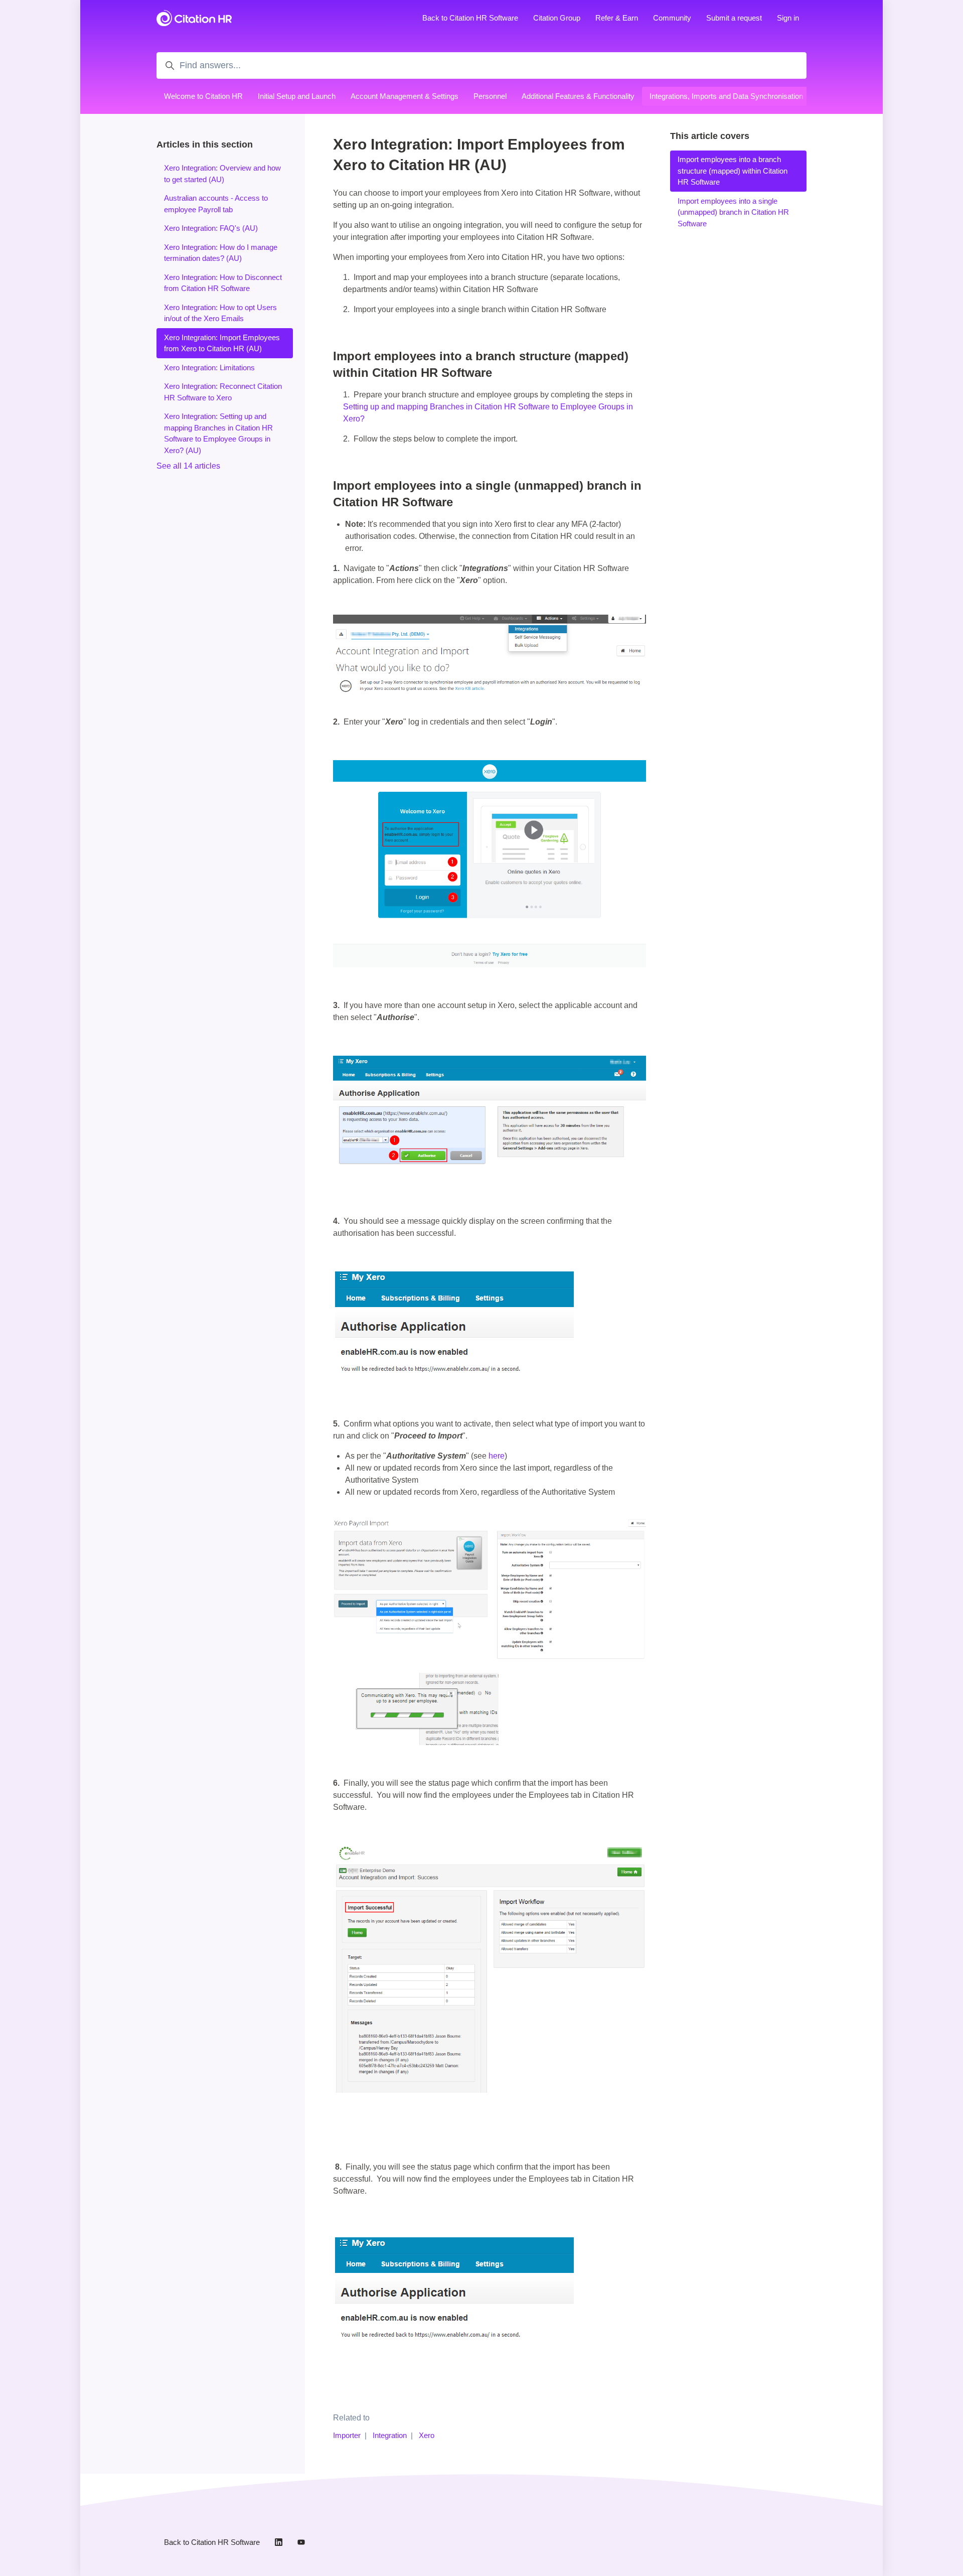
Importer (347, 2435)
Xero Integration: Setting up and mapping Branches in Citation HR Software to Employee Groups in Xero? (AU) (218, 433)
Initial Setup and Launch (297, 96)
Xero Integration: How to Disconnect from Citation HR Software (223, 283)
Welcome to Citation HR (203, 96)
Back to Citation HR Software (470, 18)
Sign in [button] (788, 18)
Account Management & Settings (405, 96)
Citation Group (557, 18)
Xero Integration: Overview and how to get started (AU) (222, 174)
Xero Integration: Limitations (209, 368)
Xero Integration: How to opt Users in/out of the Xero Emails (220, 313)
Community (672, 18)
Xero (427, 2435)
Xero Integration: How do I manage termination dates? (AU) (221, 253)
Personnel (490, 96)
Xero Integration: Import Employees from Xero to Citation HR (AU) (222, 343)
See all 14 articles (188, 466)
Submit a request (734, 18)
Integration (390, 2435)
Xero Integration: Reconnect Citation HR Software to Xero (223, 392)
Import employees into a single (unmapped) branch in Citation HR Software (733, 212)
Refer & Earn (617, 18)
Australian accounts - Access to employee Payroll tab (216, 204)
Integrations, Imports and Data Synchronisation (726, 96)
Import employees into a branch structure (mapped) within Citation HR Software (733, 171)
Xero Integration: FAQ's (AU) (211, 228)
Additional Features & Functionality (578, 96)
